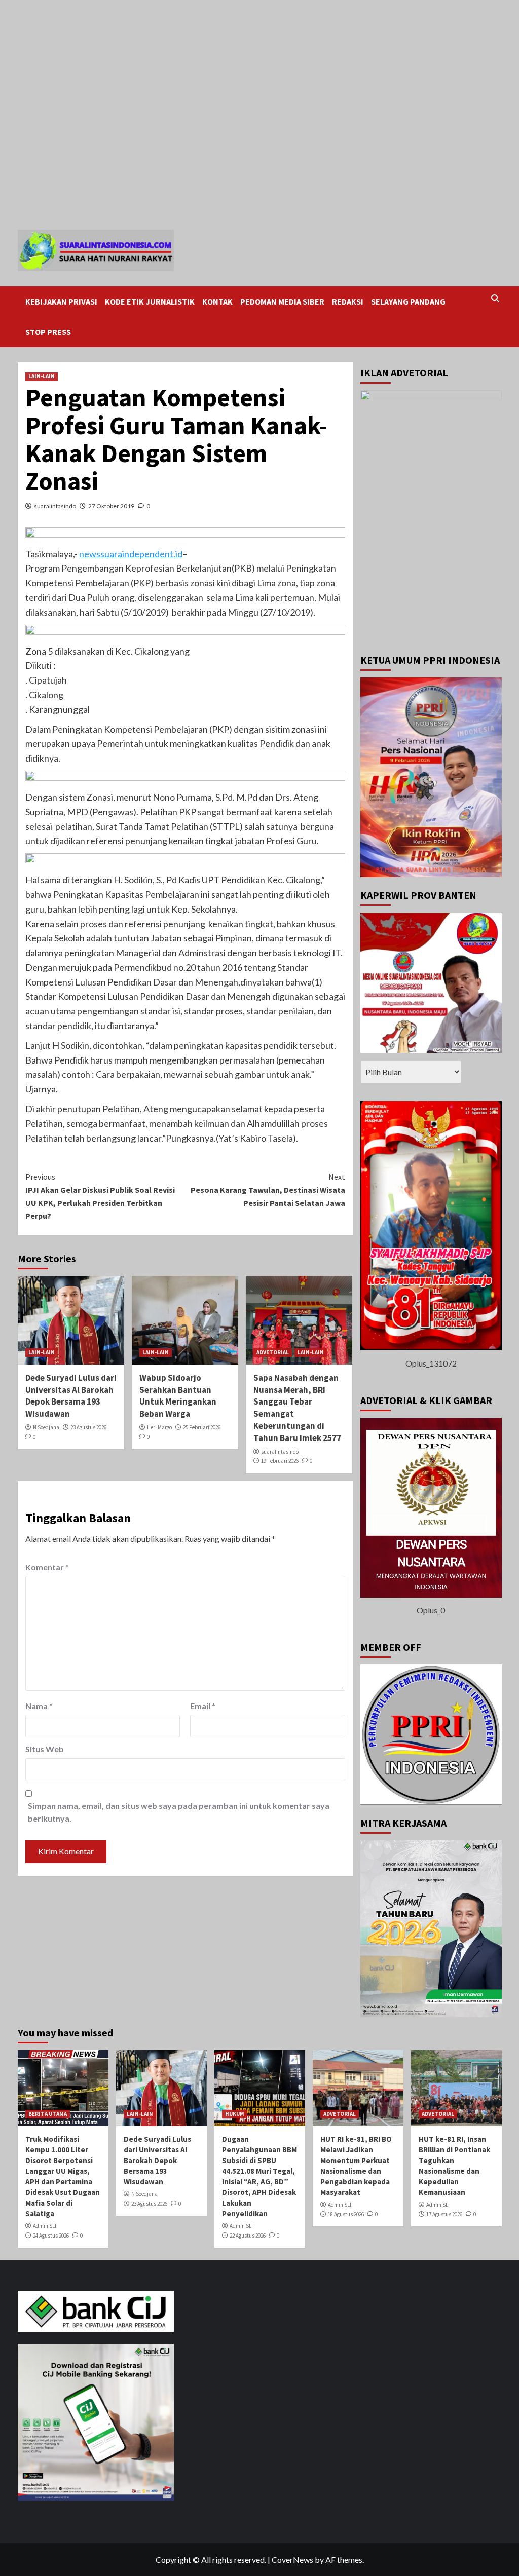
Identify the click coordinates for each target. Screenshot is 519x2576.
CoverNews (292, 2560)
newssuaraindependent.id (131, 554)
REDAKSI (348, 301)
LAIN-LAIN (42, 376)
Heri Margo (159, 1427)
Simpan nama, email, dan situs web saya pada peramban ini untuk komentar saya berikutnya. (179, 1812)
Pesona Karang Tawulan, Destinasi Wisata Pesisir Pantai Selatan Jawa (268, 1189)
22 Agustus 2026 (248, 2236)
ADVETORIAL (273, 1352)
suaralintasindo (55, 506)
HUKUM (235, 2114)
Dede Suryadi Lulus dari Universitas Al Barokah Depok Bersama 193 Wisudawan (71, 1396)
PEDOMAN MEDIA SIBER (282, 301)
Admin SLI (45, 2226)
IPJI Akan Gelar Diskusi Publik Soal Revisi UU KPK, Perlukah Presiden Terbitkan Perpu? (100, 1196)
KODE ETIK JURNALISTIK (150, 301)
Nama (39, 1706)
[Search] (495, 299)
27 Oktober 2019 (111, 506)
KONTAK (217, 301)
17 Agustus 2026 (444, 2214)
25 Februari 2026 (202, 1427)
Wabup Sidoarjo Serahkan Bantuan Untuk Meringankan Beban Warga (178, 1396)
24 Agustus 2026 (51, 2236)
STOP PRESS (48, 332)
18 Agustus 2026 (346, 2214)
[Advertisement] (259, 36)
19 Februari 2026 (280, 1461)
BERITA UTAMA (48, 2114)
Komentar (47, 1567)
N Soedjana (46, 1427)
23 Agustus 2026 (88, 1427)
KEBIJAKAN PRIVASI (61, 301)
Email (203, 1706)
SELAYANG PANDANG (408, 301)
